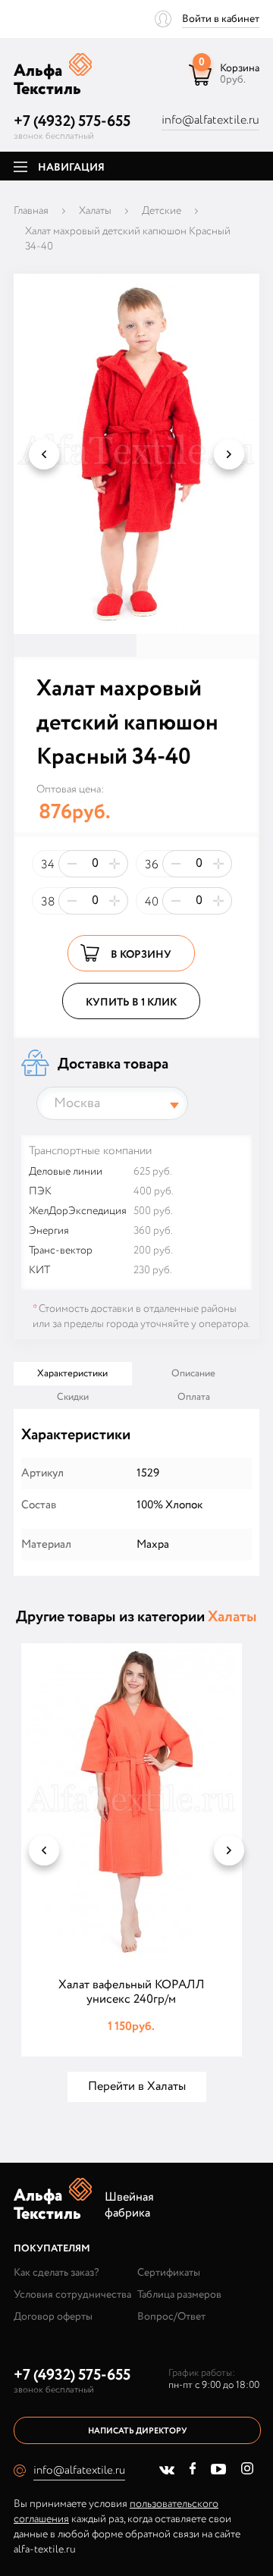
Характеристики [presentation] (72, 1374)
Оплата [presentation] (194, 1397)
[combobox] (112, 1103)
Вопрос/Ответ (171, 2317)
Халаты (95, 211)
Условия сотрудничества (72, 2295)
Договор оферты (53, 2317)
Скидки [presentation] (73, 1397)
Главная (31, 211)
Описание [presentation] (193, 1374)
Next (229, 454)
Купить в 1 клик (131, 1002)
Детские (162, 211)
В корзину (141, 955)
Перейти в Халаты (137, 2087)
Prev (44, 454)
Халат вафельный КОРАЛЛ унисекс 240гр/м (132, 1992)
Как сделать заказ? (56, 2273)
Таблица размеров (179, 2295)
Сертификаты (169, 2273)
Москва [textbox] (77, 1103)
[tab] (73, 1374)
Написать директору (138, 2431)
